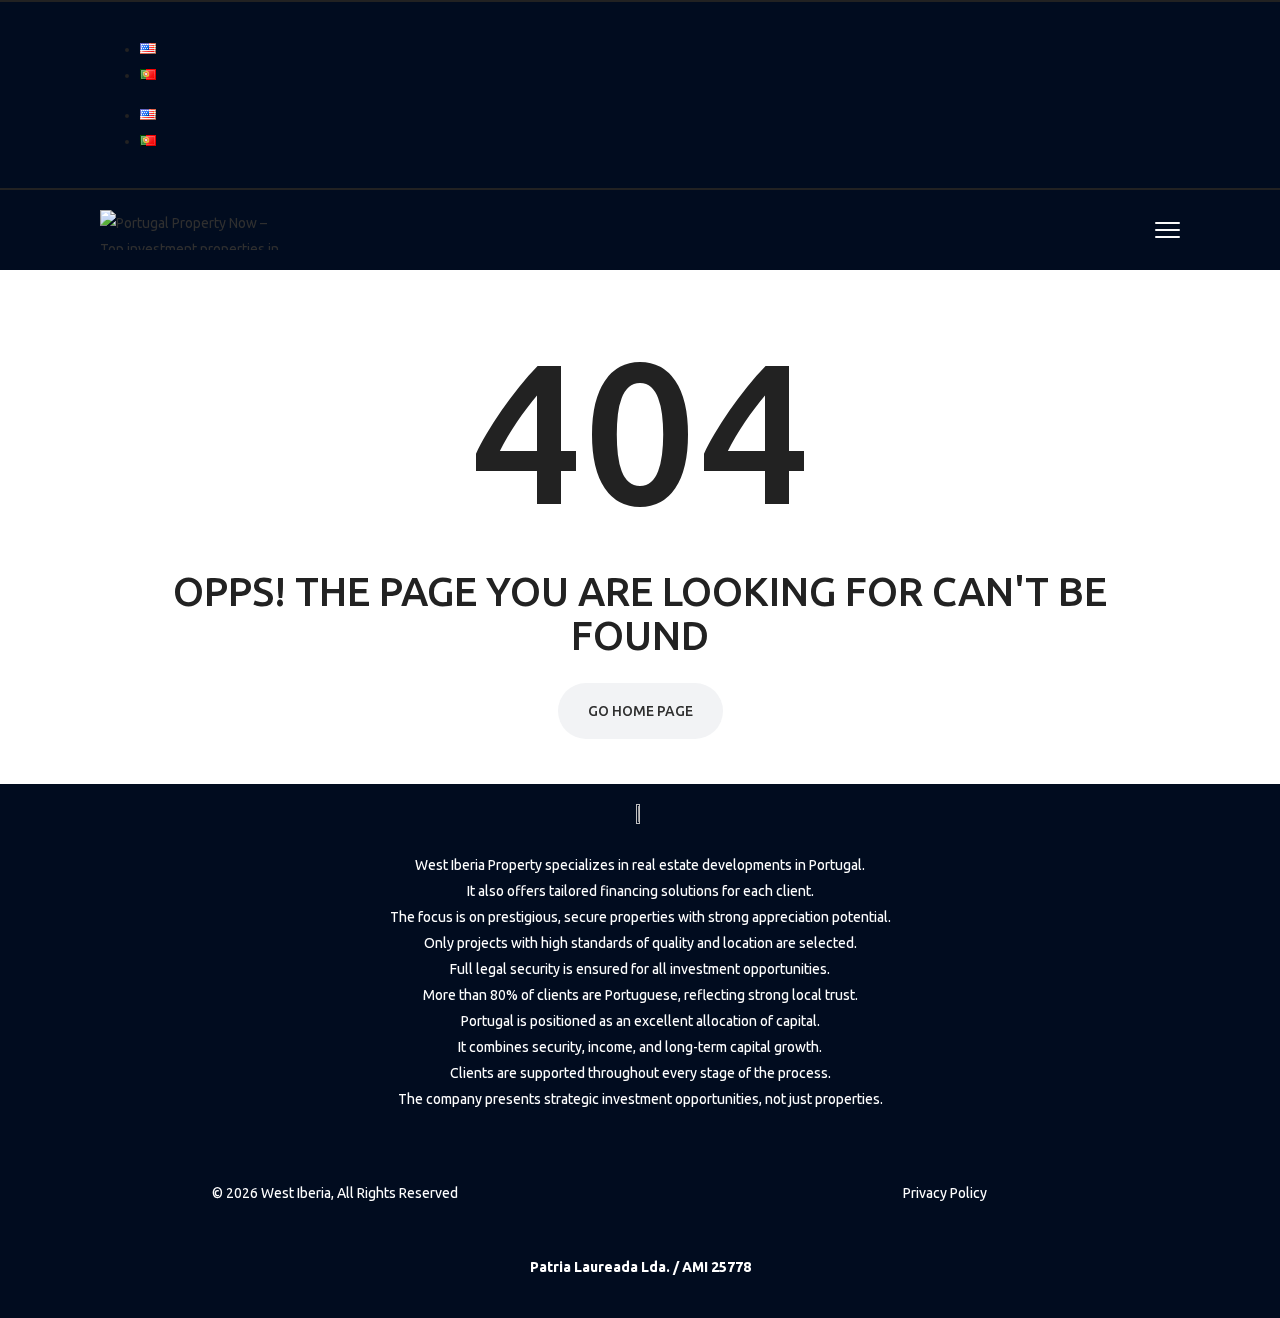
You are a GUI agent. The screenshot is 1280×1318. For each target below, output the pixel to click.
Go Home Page (640, 711)
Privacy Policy (945, 1193)
